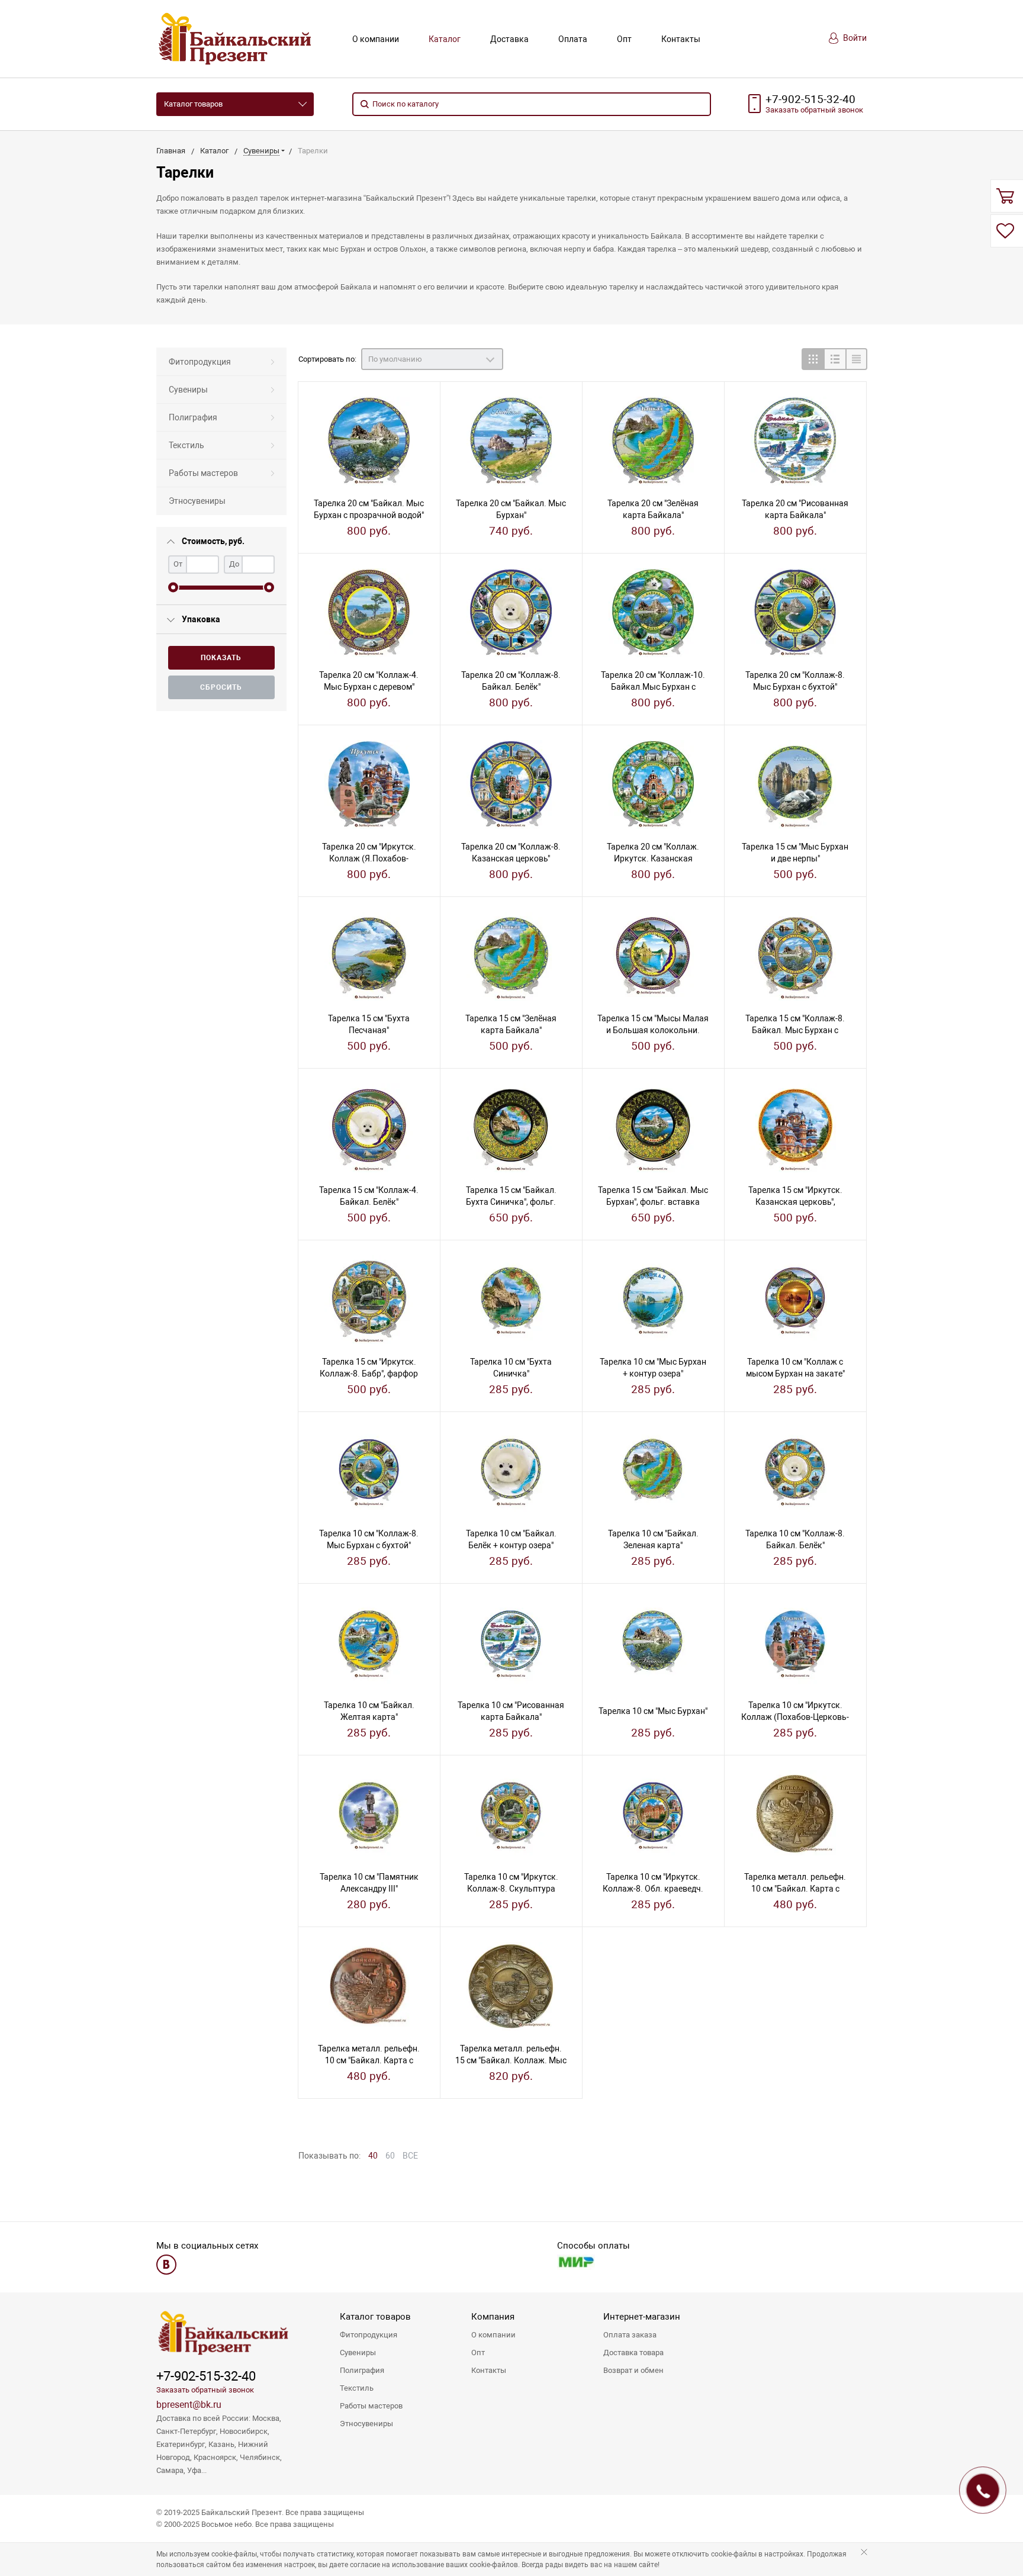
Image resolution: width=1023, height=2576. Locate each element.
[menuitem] (221, 362)
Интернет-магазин (642, 2317)
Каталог (445, 39)
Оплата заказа (630, 2335)
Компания (493, 2317)
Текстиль (186, 445)
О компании (376, 39)
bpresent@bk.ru (189, 2405)
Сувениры (188, 390)
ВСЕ (410, 2156)
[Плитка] (813, 359)
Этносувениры (197, 501)
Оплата (573, 39)
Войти (854, 38)
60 (390, 2156)
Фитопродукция (200, 362)
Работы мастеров (203, 473)
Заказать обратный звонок (205, 2390)
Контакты (681, 39)
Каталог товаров (193, 104)
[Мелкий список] (856, 359)
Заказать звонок (814, 110)
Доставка (509, 39)
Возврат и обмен (633, 2370)
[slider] (173, 588)
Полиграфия (193, 417)
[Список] (834, 359)
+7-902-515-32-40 (810, 99)
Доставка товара (633, 2353)
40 (373, 2156)
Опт (624, 39)
